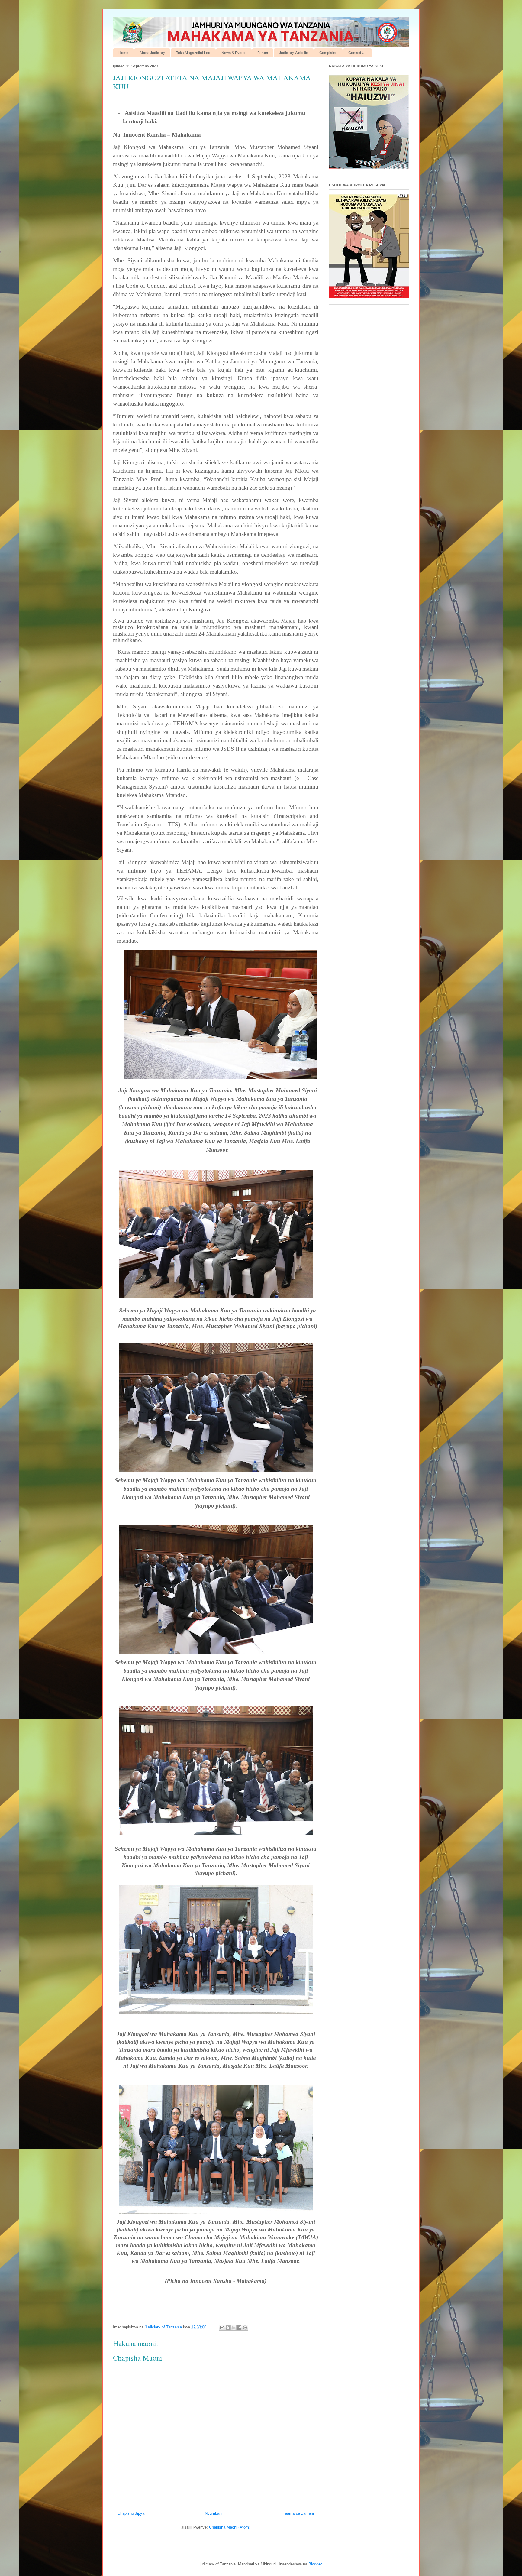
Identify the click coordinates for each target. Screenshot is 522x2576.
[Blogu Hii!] (228, 2328)
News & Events (234, 53)
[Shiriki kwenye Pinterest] (245, 2328)
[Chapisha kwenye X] (234, 2328)
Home (123, 53)
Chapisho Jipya (131, 2513)
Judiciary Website (294, 53)
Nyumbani (214, 2513)
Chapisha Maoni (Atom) (230, 2527)
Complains (328, 53)
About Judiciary (152, 53)
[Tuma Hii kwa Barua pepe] (222, 2328)
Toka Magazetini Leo (193, 53)
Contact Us (357, 53)
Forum (263, 53)
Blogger (315, 2564)
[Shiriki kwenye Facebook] (239, 2328)
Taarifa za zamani (298, 2513)
